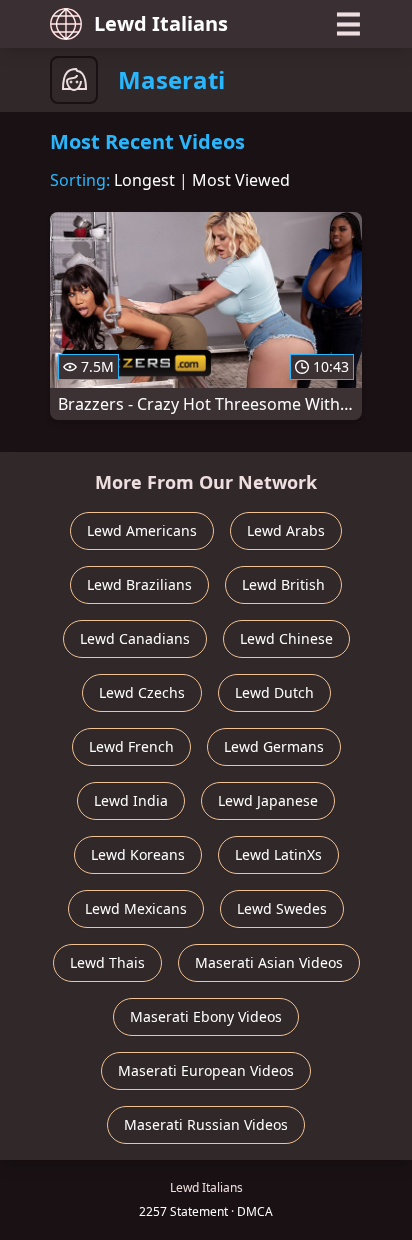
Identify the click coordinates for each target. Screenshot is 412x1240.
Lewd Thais (107, 962)
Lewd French (131, 746)
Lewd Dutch (274, 692)
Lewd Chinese (286, 638)
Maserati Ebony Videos (206, 1016)
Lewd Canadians (135, 638)
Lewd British (283, 584)
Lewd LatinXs (278, 854)
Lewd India (131, 800)
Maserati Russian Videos (206, 1124)
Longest (144, 180)
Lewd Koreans (138, 854)
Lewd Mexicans (136, 908)
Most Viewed (241, 180)
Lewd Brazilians (139, 584)
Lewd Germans (274, 746)
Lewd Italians (161, 23)
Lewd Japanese (268, 800)
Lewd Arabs (286, 530)
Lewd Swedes (282, 908)
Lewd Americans (142, 530)
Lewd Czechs (142, 692)
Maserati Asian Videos (269, 962)
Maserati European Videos (206, 1070)
